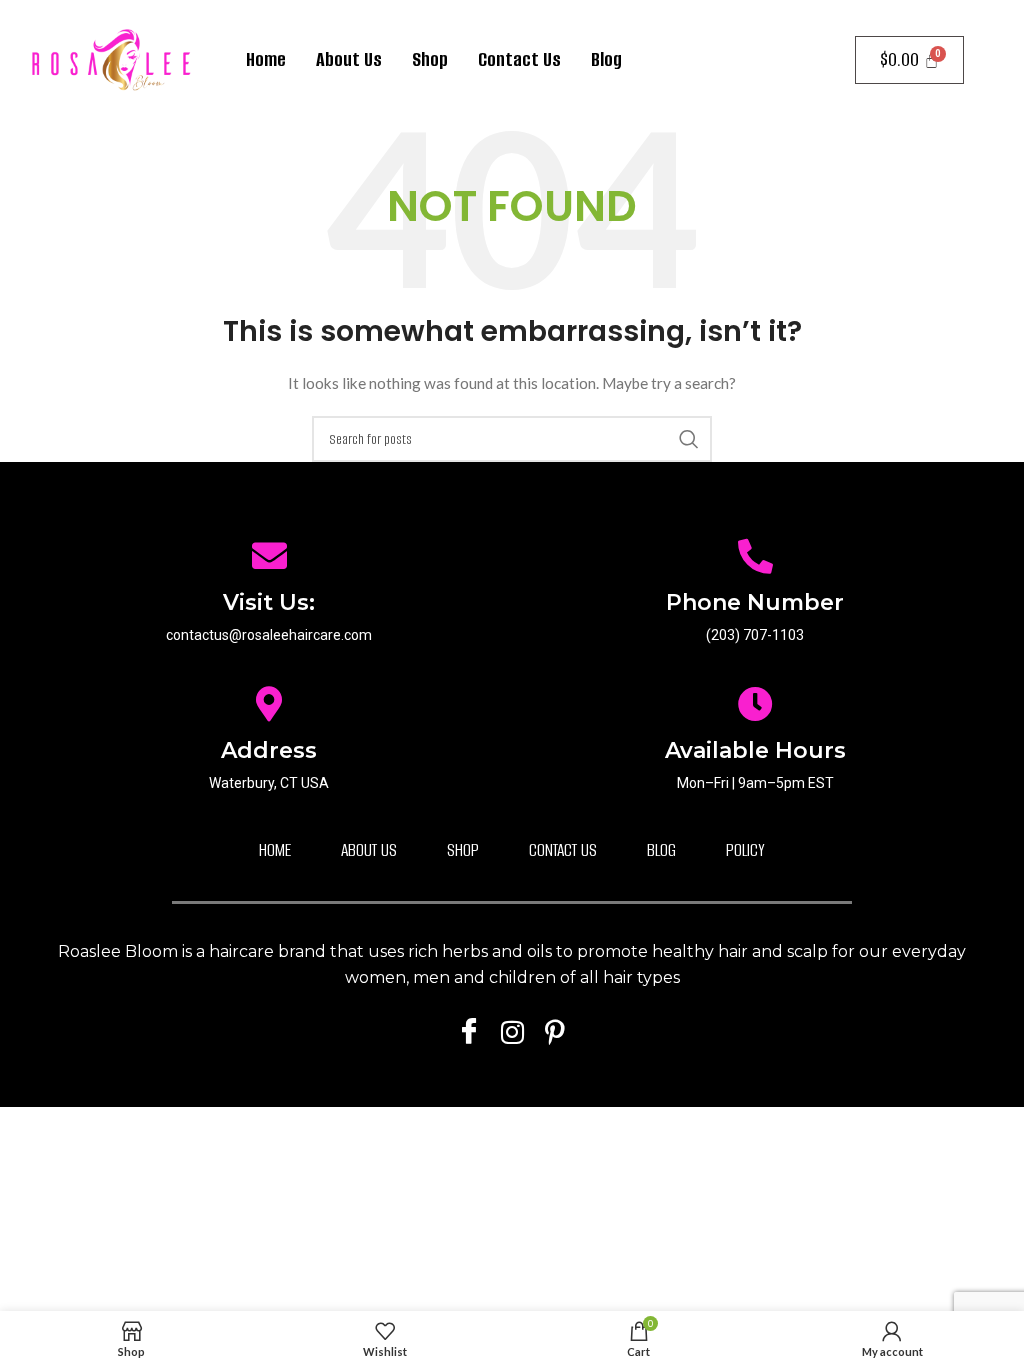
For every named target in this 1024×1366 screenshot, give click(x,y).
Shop (430, 59)
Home (266, 59)
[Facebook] (469, 1031)
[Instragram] (512, 1031)
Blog (606, 59)
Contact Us (519, 59)
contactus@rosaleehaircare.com (269, 635)
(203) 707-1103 (755, 635)
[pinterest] (555, 1031)
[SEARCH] (689, 439)
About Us (349, 59)
